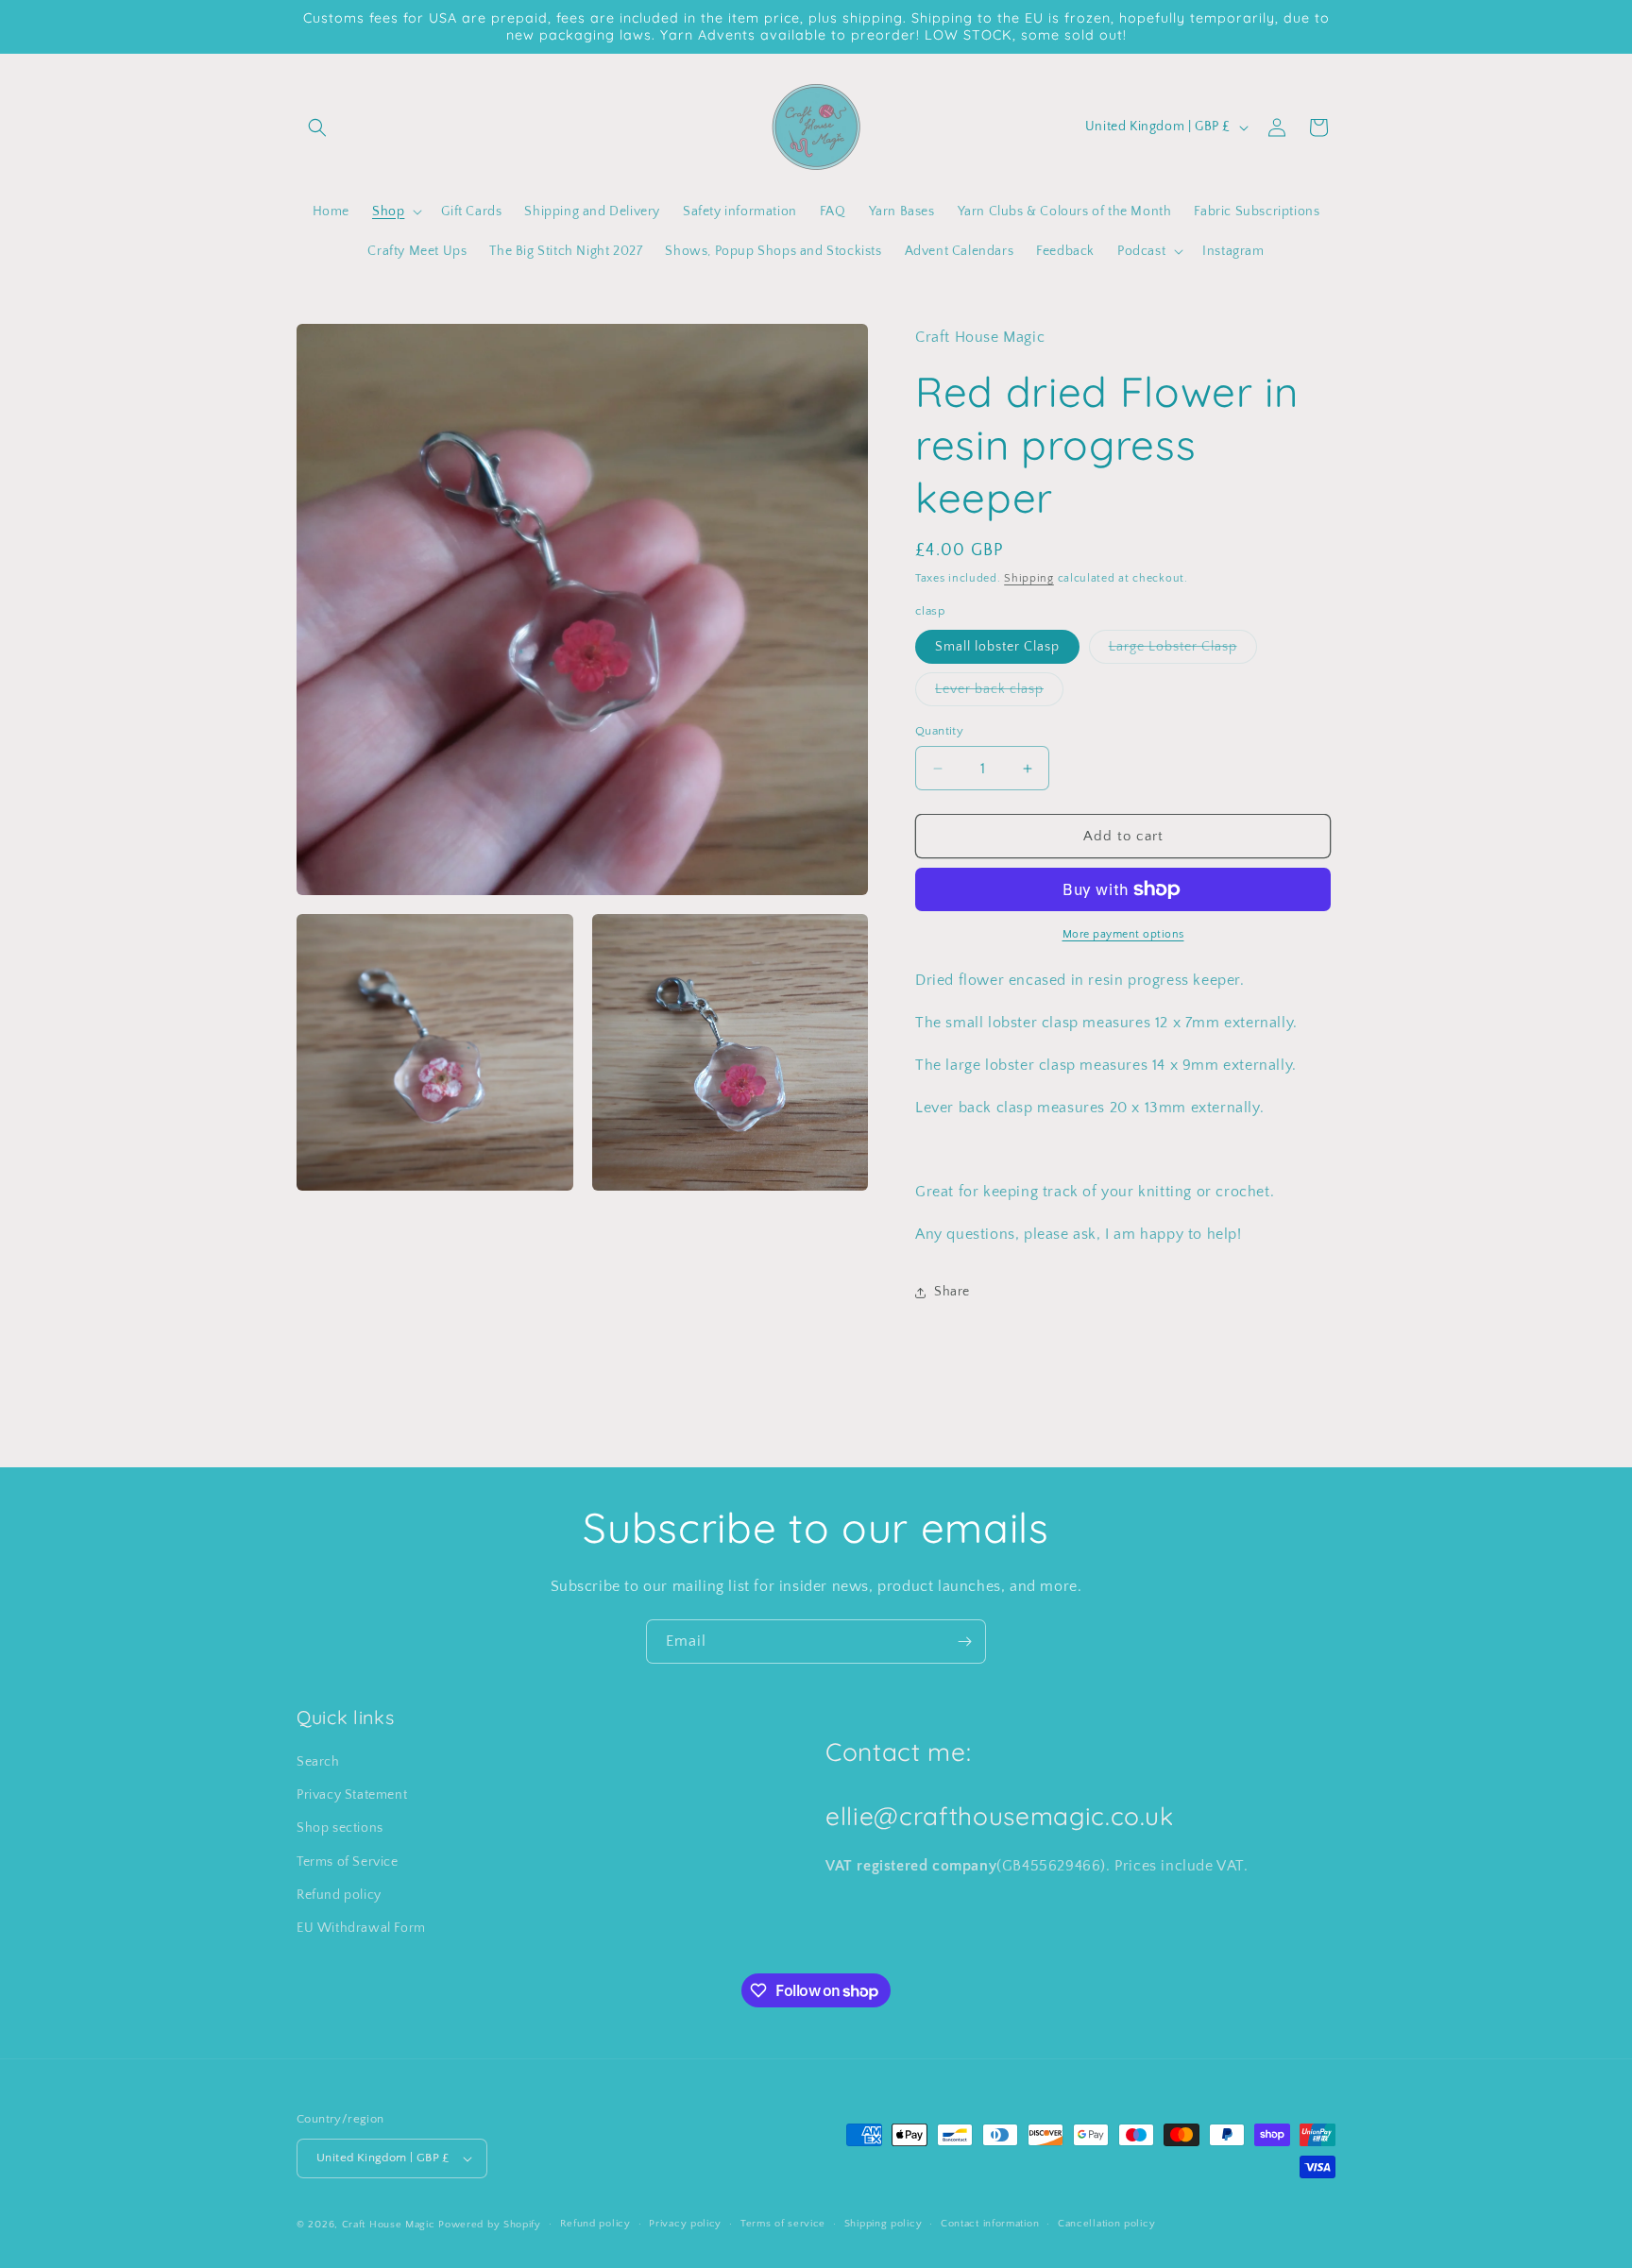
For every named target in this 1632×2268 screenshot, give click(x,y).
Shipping (1029, 578)
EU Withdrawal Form (361, 1928)
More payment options (1123, 934)
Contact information (990, 2224)
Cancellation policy (1106, 2224)
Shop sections (340, 1828)
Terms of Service (348, 1862)
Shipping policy (884, 2224)
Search (318, 1762)
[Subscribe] (964, 1642)
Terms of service (783, 2224)
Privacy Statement (352, 1795)
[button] (317, 127)
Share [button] (952, 1292)
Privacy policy (685, 2224)
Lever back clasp (999, 694)
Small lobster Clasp (997, 647)
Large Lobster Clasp (1183, 651)
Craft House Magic (389, 2225)
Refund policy (339, 1895)
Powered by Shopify (490, 2225)
